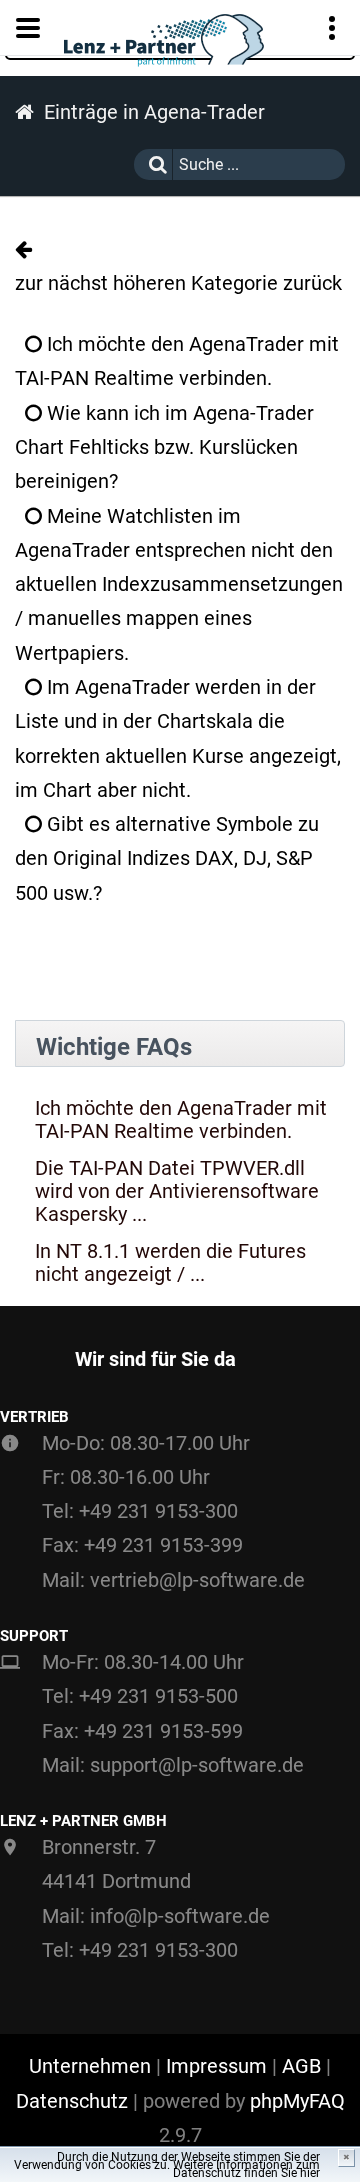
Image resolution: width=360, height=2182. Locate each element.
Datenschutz (72, 2101)
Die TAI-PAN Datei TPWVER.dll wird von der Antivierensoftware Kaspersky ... (177, 1191)
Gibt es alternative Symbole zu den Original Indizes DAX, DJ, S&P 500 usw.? (167, 858)
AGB (301, 2066)
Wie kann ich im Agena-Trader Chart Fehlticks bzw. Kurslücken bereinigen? (164, 447)
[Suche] (153, 164)
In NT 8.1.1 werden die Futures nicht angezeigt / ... (170, 1263)
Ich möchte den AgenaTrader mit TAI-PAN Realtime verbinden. (177, 361)
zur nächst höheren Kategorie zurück (178, 283)
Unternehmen (90, 2066)
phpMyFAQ (297, 2101)
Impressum (216, 2066)
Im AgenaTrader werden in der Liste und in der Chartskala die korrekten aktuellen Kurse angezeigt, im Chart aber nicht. (178, 738)
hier (310, 2173)
